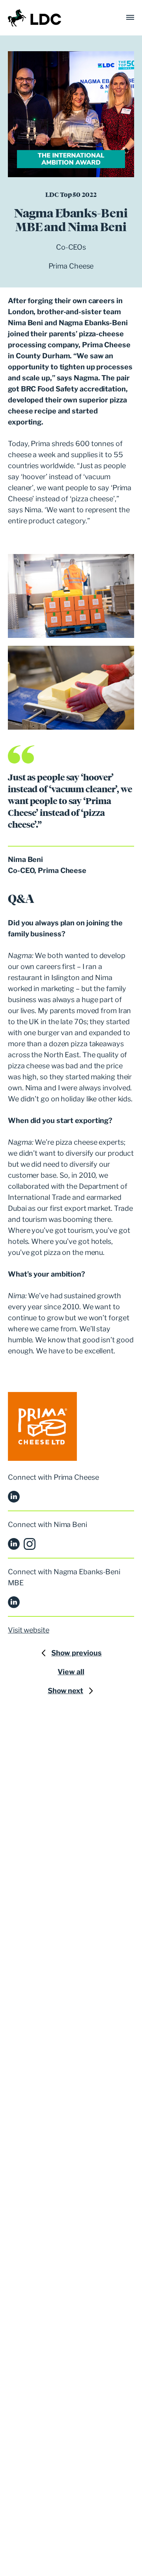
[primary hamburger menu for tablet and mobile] (130, 18)
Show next (65, 1691)
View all (71, 1672)
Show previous (77, 1653)
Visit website (29, 1630)
